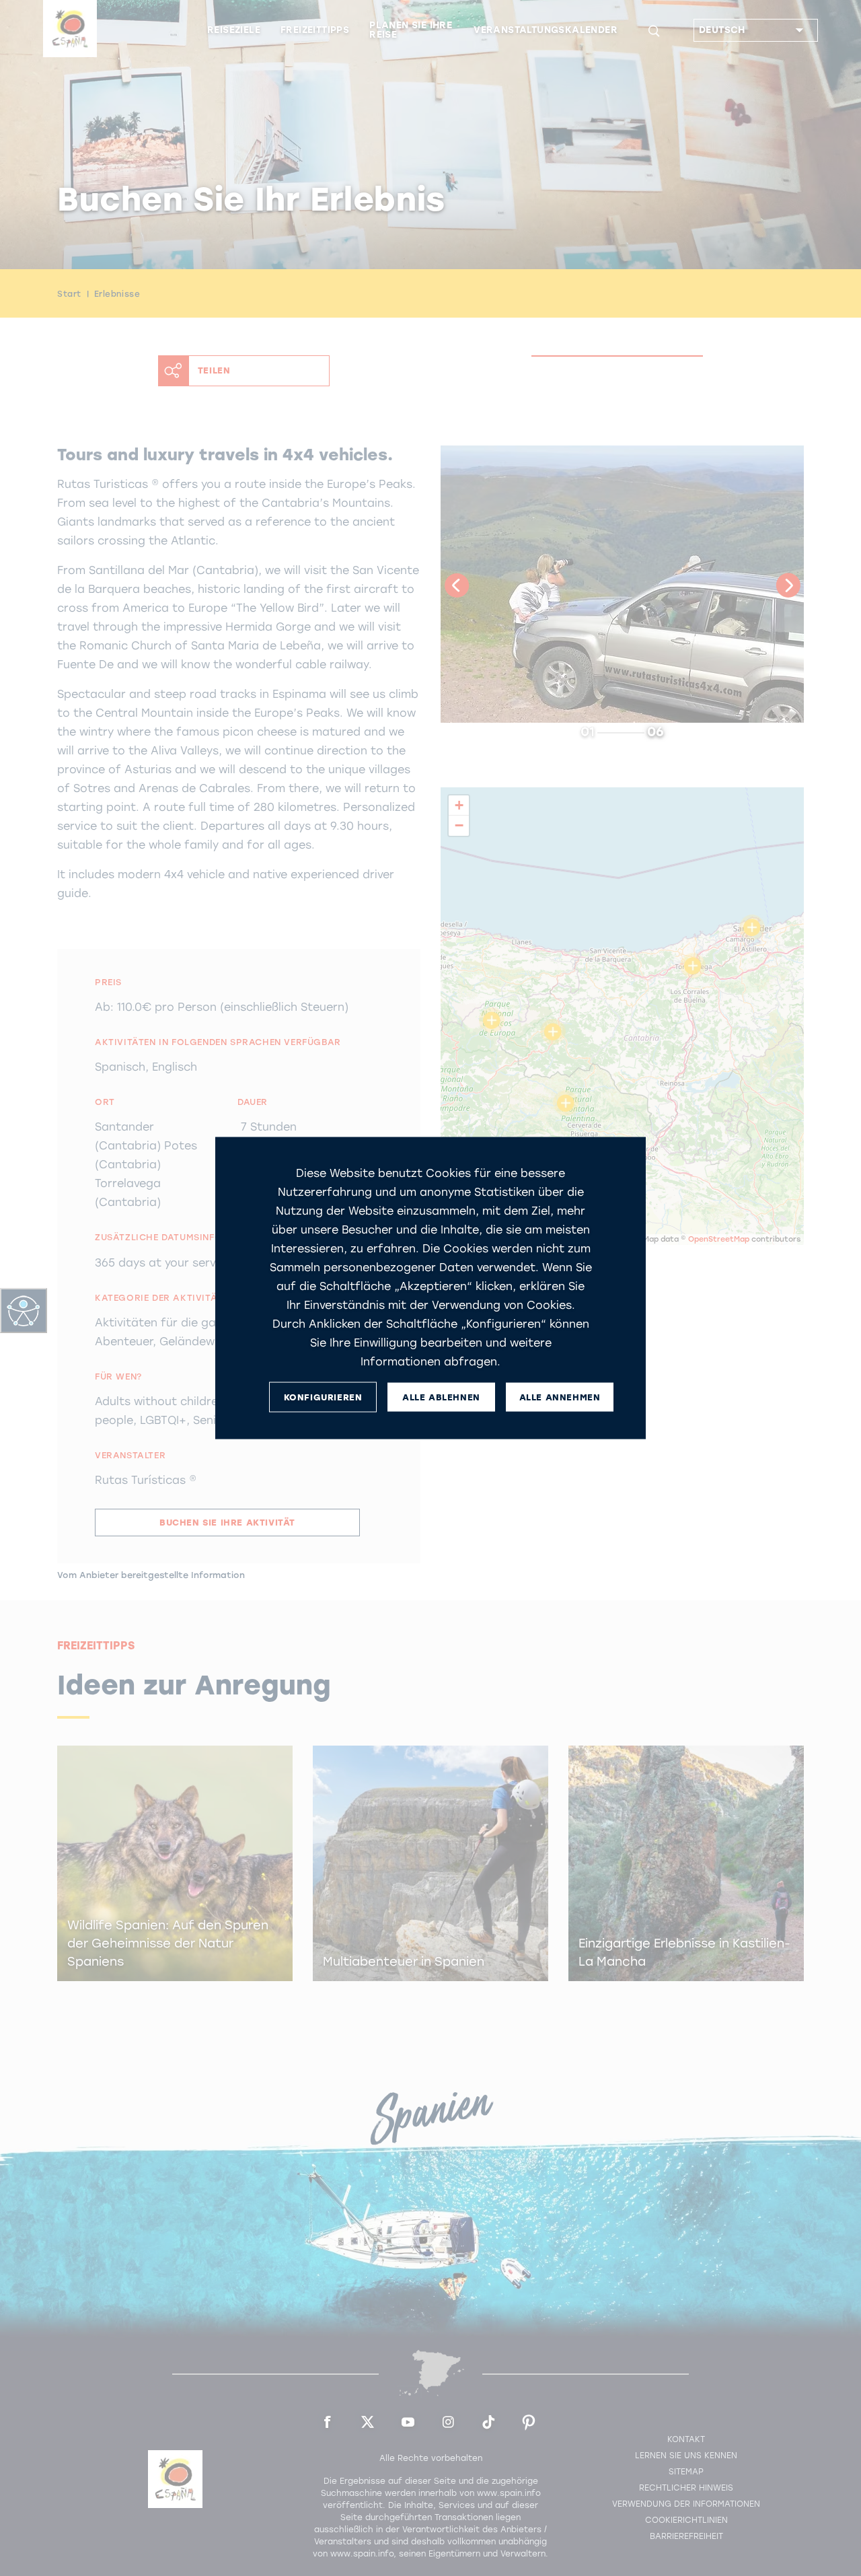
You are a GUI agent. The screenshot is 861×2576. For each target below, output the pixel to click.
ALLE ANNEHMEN (560, 1397)
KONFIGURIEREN (323, 1397)
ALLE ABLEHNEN (441, 1397)
